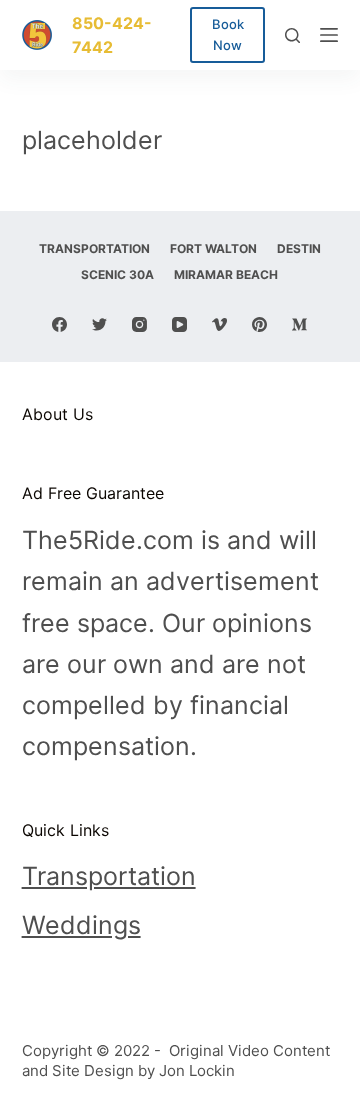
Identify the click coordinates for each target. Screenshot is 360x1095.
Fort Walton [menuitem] (213, 248)
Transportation (109, 876)
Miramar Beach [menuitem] (226, 274)
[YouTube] (179, 324)
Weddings (81, 925)
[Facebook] (59, 324)
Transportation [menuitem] (94, 248)
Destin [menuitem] (299, 248)
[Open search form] (292, 35)
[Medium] (299, 324)
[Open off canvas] (329, 35)
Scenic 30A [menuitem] (117, 274)
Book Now (228, 34)
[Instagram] (139, 324)
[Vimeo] (219, 324)
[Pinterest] (259, 324)
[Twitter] (99, 324)
